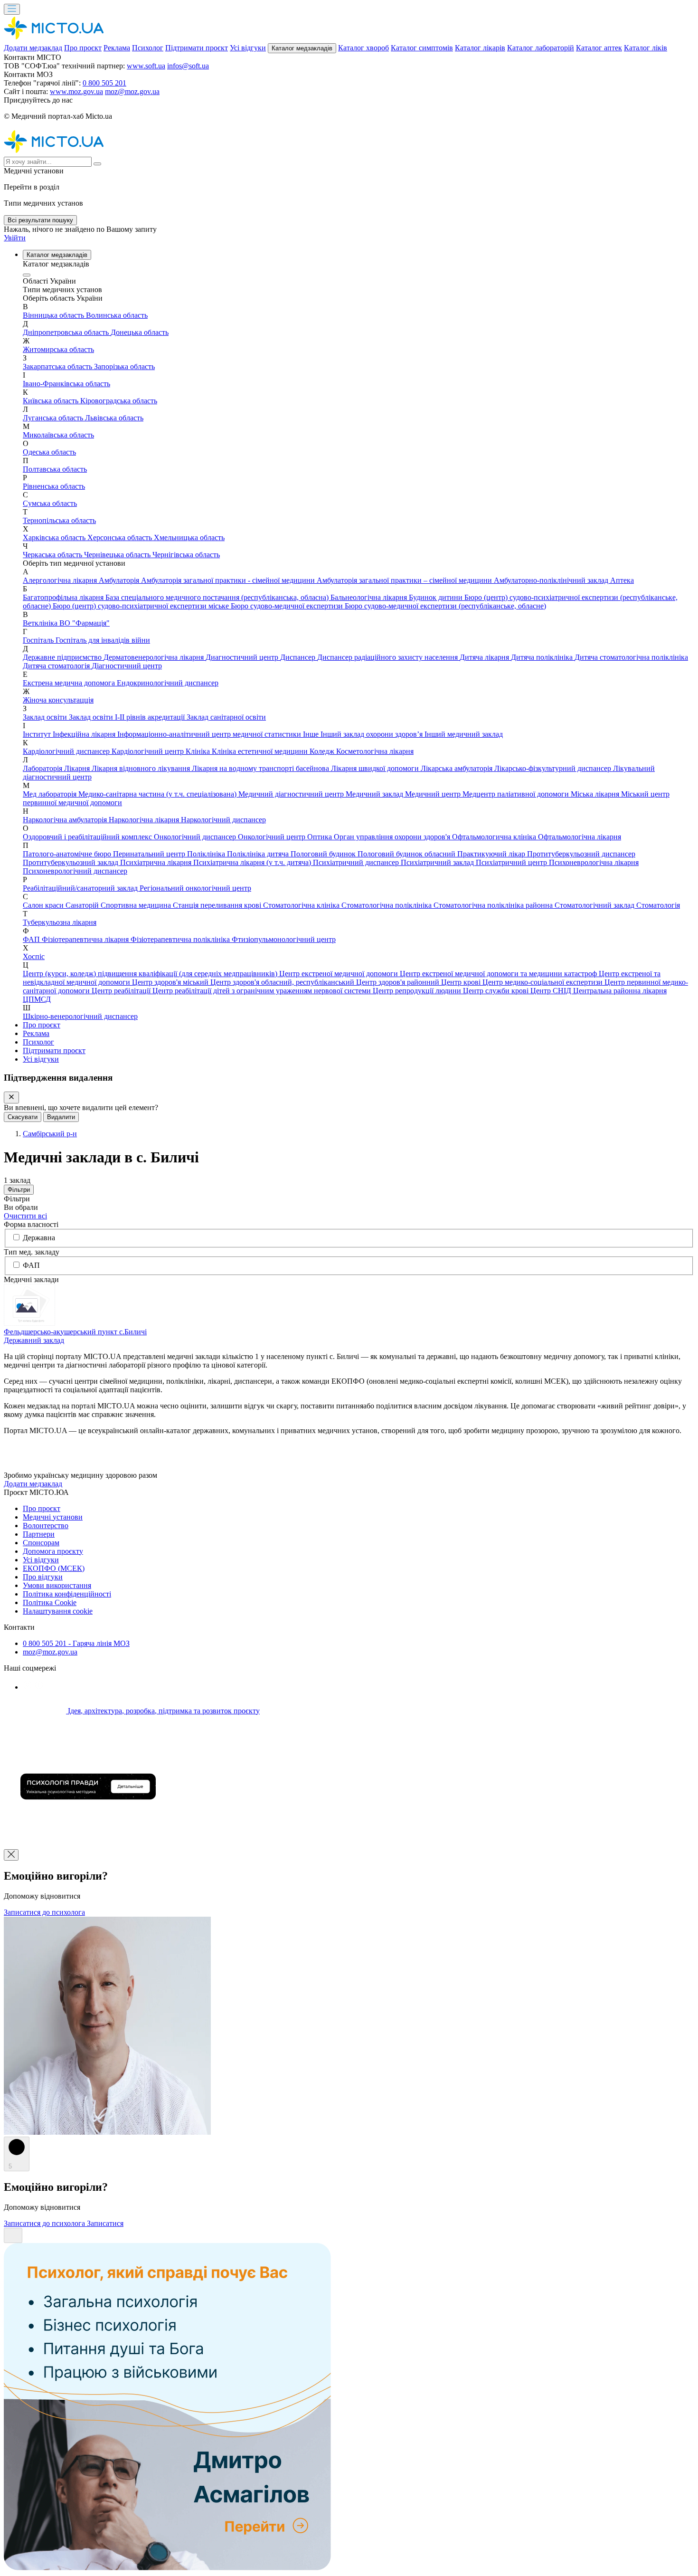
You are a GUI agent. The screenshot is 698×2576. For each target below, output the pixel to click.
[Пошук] (97, 164)
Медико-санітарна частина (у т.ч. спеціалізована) (158, 794)
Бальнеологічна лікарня (370, 597)
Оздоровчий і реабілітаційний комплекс (88, 837)
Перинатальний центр (150, 854)
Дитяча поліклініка (543, 657)
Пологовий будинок (324, 854)
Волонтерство (46, 1526)
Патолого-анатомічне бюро (68, 854)
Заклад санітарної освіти (226, 717)
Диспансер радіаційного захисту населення (388, 657)
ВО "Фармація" (85, 623)
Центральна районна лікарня (620, 991)
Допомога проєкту (53, 1551)
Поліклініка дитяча (259, 854)
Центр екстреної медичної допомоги (340, 974)
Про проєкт (83, 48)
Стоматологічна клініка (302, 905)
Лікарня (78, 768)
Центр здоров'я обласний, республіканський (283, 982)
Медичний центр (434, 794)
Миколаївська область (58, 435)
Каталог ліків (646, 48)
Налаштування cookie (58, 1611)
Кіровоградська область (119, 401)
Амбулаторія (120, 580)
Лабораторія (43, 768)
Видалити (61, 1117)
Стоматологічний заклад (595, 905)
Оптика (321, 837)
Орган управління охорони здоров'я (393, 837)
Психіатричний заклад (438, 862)
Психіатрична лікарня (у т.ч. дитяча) (253, 862)
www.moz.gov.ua (76, 91)
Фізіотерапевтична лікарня (86, 939)
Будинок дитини (437, 597)
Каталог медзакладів (302, 48)
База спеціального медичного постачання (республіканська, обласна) (218, 597)
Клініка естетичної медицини (261, 751)
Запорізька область (124, 366)
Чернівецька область (118, 555)
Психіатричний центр (512, 862)
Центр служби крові (497, 991)
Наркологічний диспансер (223, 820)
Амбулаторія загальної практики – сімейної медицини (405, 580)
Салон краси (44, 905)
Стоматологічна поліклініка (387, 905)
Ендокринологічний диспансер (168, 683)
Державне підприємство (63, 657)
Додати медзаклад (33, 48)
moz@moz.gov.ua (132, 91)
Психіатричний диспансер (357, 862)
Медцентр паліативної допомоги (517, 794)
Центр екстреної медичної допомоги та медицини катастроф (499, 974)
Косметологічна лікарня (375, 751)
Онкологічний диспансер (196, 837)
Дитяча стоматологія (57, 666)
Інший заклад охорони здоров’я (373, 734)
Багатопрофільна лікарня (64, 597)
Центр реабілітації (122, 991)
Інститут (38, 734)
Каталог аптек (599, 48)
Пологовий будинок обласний (407, 854)
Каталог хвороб (363, 48)
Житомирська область (58, 349)
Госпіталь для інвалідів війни (103, 640)
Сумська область (50, 503)
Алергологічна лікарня (61, 580)
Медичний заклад (375, 794)
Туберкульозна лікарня (60, 922)
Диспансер (299, 657)
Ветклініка (41, 623)
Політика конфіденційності (67, 1594)
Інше (312, 734)
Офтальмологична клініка (495, 837)
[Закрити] (11, 1098)
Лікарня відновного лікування (142, 768)
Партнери (39, 1534)
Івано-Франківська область (66, 384)
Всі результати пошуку (40, 220)
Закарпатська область (58, 366)
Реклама (117, 48)
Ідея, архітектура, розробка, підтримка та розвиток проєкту (163, 1711)
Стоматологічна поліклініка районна (494, 905)
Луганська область (54, 418)
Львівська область (114, 418)
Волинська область (117, 315)
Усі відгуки (248, 48)
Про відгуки (43, 1577)
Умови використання (57, 1585)
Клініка (199, 751)
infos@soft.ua (188, 66)
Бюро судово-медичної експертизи (288, 606)
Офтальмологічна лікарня (580, 837)
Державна (39, 1238)
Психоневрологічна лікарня (594, 862)
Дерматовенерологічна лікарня (155, 657)
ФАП (32, 939)
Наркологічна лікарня (145, 820)
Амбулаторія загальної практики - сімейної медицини (229, 580)
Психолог (148, 48)
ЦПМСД (37, 999)
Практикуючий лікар (492, 854)
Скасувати (23, 1117)
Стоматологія (658, 905)
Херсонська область (121, 537)
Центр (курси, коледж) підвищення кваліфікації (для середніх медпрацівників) (151, 974)
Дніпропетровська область (67, 332)
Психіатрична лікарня (157, 862)
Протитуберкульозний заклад (71, 862)
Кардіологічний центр (149, 751)
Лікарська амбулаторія (457, 768)
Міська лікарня (596, 794)
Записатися (105, 2223)
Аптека (622, 580)
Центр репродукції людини (418, 991)
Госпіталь (39, 640)
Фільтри (19, 1190)
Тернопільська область (59, 520)
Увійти (15, 238)
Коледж (323, 751)
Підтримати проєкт (197, 48)
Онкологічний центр (273, 837)
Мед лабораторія (51, 794)
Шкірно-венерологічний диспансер (80, 1016)
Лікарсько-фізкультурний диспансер (554, 768)
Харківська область (55, 537)
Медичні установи (53, 1517)
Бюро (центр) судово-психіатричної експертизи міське (142, 606)
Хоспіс (34, 956)
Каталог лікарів (480, 48)
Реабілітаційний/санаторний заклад (81, 888)
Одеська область (49, 452)
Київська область (52, 401)
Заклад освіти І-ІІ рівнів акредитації (128, 717)
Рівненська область (54, 486)
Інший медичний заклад (464, 734)
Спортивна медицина (137, 905)
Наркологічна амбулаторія (66, 820)
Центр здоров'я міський (171, 982)
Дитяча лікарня (485, 657)
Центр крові (462, 982)
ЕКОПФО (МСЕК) (54, 1568)
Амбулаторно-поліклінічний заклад (552, 580)
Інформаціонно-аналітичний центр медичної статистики (210, 734)
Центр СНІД (552, 991)
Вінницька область (54, 315)
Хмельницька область (189, 537)
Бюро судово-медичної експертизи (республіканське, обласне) (445, 606)
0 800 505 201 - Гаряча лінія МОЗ (76, 1643)
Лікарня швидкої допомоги (376, 768)
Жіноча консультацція (58, 700)
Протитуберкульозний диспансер (581, 854)
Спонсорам (41, 1543)
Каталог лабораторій (541, 48)
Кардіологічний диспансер (67, 751)
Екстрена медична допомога (70, 683)
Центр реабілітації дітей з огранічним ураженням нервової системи (263, 991)
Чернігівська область (186, 555)
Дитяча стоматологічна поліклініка (631, 657)
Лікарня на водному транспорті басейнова (261, 768)
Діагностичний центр (127, 666)
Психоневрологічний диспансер (75, 871)
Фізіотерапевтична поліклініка (181, 939)
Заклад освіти (46, 717)
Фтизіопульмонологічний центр (284, 939)
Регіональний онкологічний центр (195, 888)
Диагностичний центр (243, 657)
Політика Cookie (50, 1602)
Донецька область (140, 332)
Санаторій (83, 905)
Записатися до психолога (44, 1912)
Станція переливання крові (218, 905)
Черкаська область (53, 555)
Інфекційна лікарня (85, 734)
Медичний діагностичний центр (292, 794)
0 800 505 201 (104, 83)
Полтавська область (55, 469)
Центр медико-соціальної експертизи (543, 982)
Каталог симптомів (422, 48)
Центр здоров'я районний (399, 982)
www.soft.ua (146, 66)
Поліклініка (207, 854)
